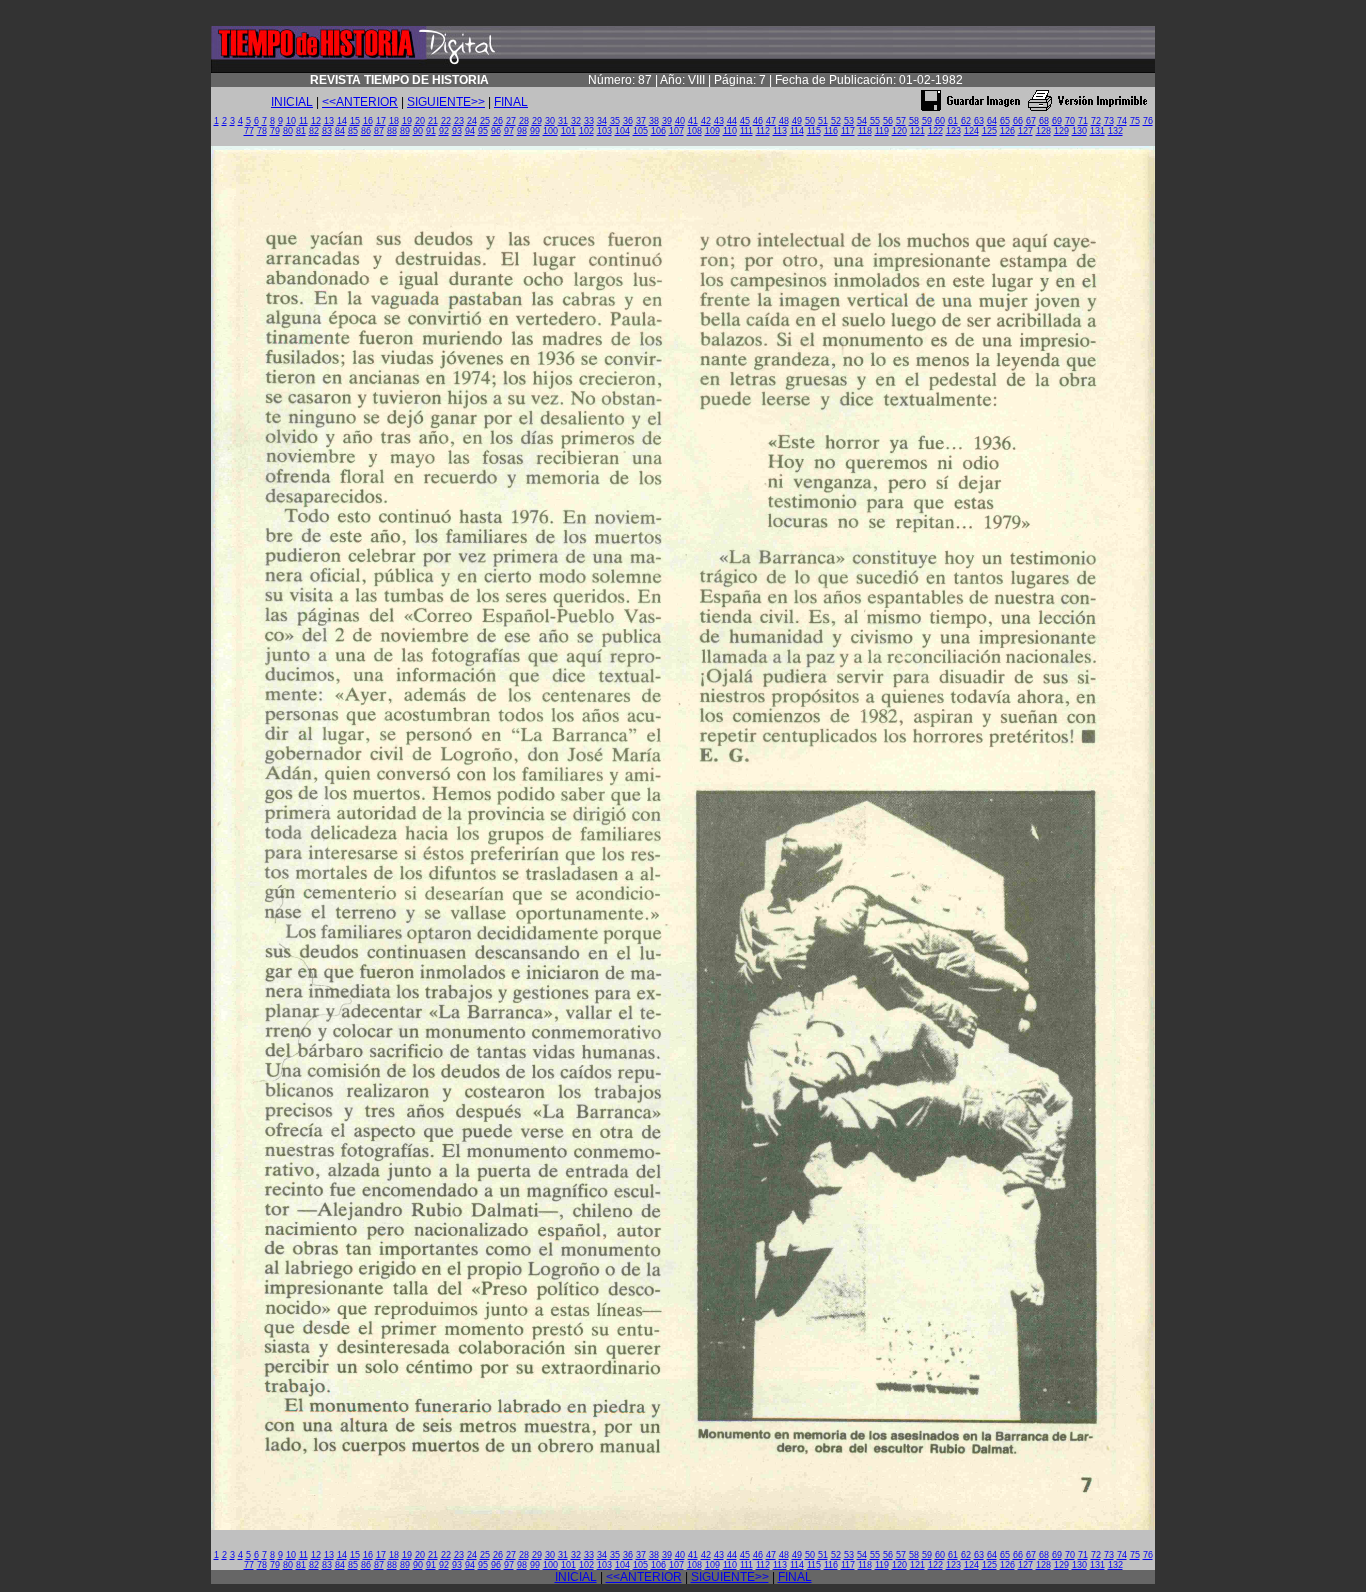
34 (602, 121)
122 (935, 131)
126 (1007, 131)
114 (797, 131)
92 (444, 131)
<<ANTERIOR (360, 102)
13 (329, 121)
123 (953, 131)
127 (1025, 131)
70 (1070, 121)
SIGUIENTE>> (446, 102)
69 (1057, 121)
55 (875, 121)
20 (420, 121)
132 (1115, 131)
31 (563, 121)
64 (992, 121)
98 (522, 131)
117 (848, 131)
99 (535, 131)
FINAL (511, 102)
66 (1018, 121)
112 (763, 131)
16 (368, 121)
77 (249, 131)
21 (433, 121)
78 (262, 131)
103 (604, 131)
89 (405, 131)
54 (862, 121)
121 (917, 131)
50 (810, 121)
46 (758, 121)
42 (706, 121)
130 (1079, 131)
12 (316, 121)
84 (340, 131)
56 (888, 121)
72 (1096, 121)
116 (831, 131)
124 (971, 131)
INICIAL (292, 102)
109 (712, 131)
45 (745, 121)
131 (1097, 131)
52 (836, 121)
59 (927, 121)
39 (667, 121)
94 (470, 131)
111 (746, 131)
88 (392, 131)
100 (550, 131)
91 (431, 131)
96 (496, 131)
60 (940, 121)
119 (882, 131)
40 (680, 121)
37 (641, 121)
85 (353, 131)
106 (658, 131)
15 (355, 121)
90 (418, 131)
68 (1044, 121)
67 (1031, 121)
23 (459, 121)
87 (379, 131)
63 (979, 121)
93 (457, 131)
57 (901, 121)
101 (568, 131)
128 (1043, 131)
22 (446, 121)
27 (511, 121)
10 (291, 121)
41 (693, 121)
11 (303, 121)
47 (771, 121)
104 (622, 131)
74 (1122, 121)
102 (586, 131)
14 (342, 121)
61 (953, 121)
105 (640, 131)
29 (537, 121)
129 (1061, 131)
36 (628, 121)
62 (966, 121)
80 (288, 131)
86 (366, 131)
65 (1005, 121)
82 (314, 131)
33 (589, 121)
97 (509, 131)
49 (797, 121)
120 (899, 131)
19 (407, 121)
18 (394, 121)
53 (849, 121)
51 (823, 121)
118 (865, 131)
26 (498, 121)
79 (275, 131)
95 (483, 131)
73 (1109, 121)
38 (654, 121)
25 (485, 121)
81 (301, 131)
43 (719, 121)
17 (381, 121)
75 (1135, 121)
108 (694, 131)
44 (732, 121)
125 (989, 131)
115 (814, 131)
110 (730, 131)
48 (784, 121)
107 (676, 131)
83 (327, 131)
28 (524, 121)
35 (615, 121)
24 (472, 121)
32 (576, 121)
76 (1148, 121)
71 (1083, 121)
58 (914, 121)
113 (780, 131)
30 (550, 121)
